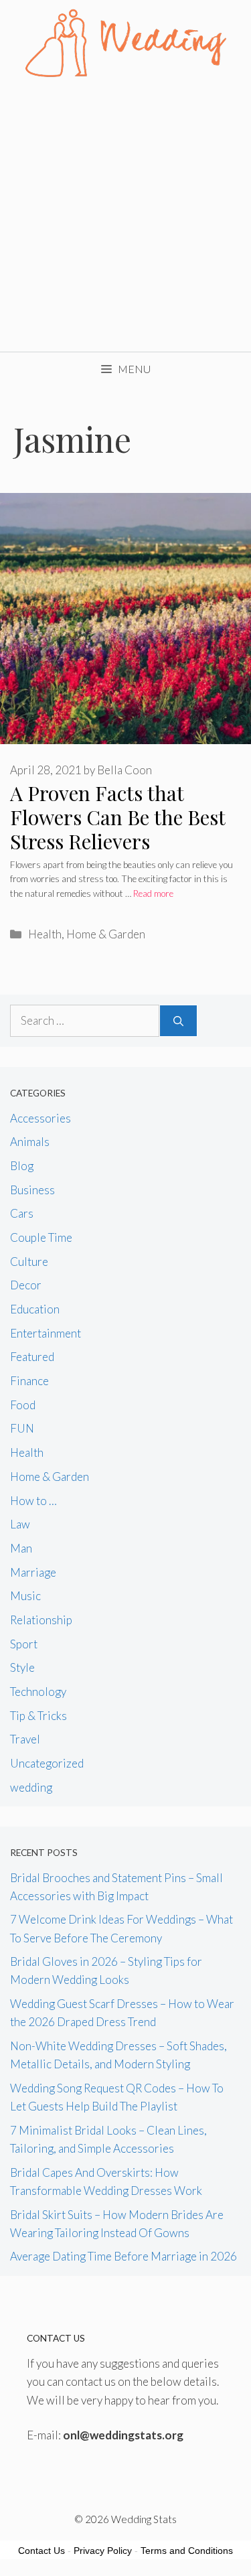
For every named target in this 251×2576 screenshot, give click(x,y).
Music (25, 1596)
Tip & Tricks (38, 1716)
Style (22, 1667)
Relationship (41, 1620)
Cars (22, 1213)
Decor (26, 1285)
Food (23, 1405)
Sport (24, 1644)
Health (45, 934)
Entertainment (46, 1333)
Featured (32, 1357)
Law (20, 1524)
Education (35, 1309)
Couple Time (41, 1237)
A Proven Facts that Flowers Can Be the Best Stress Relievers (117, 817)
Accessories (40, 1118)
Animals (30, 1142)
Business (32, 1190)
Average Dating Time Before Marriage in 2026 (123, 2256)
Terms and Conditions (187, 2551)
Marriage (33, 1572)
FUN (22, 1428)
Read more (153, 893)
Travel (25, 1739)
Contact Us (41, 2551)
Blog (22, 1166)
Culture (29, 1262)
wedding (31, 1787)
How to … (33, 1501)
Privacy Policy (103, 2551)
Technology (38, 1692)
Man (21, 1548)
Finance (29, 1381)
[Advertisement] (125, 219)
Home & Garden (106, 934)
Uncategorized (47, 1763)
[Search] (178, 1021)
